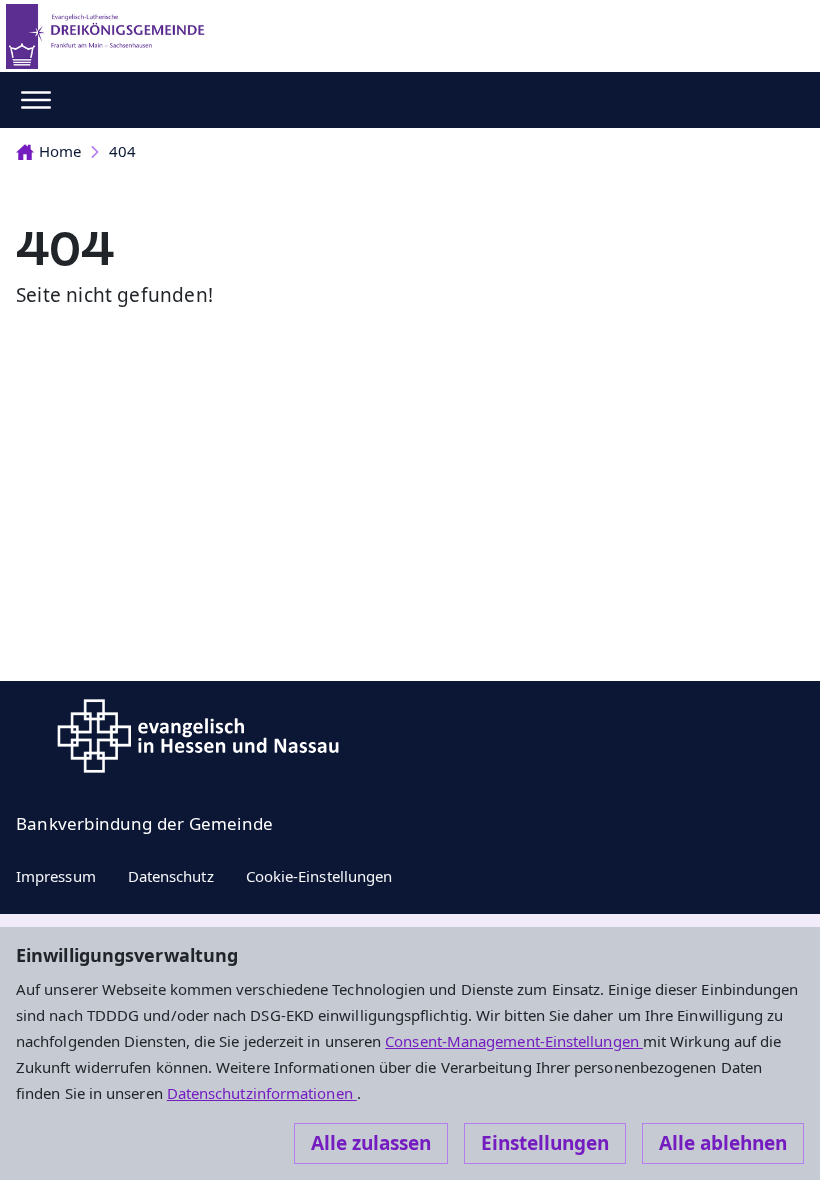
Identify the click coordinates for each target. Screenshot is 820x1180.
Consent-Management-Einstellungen (514, 1041)
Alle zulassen (371, 1143)
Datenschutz (171, 876)
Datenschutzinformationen (262, 1093)
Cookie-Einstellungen (319, 876)
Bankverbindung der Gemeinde (144, 823)
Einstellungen (545, 1143)
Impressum (56, 876)
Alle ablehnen (723, 1143)
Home (60, 151)
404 (122, 151)
